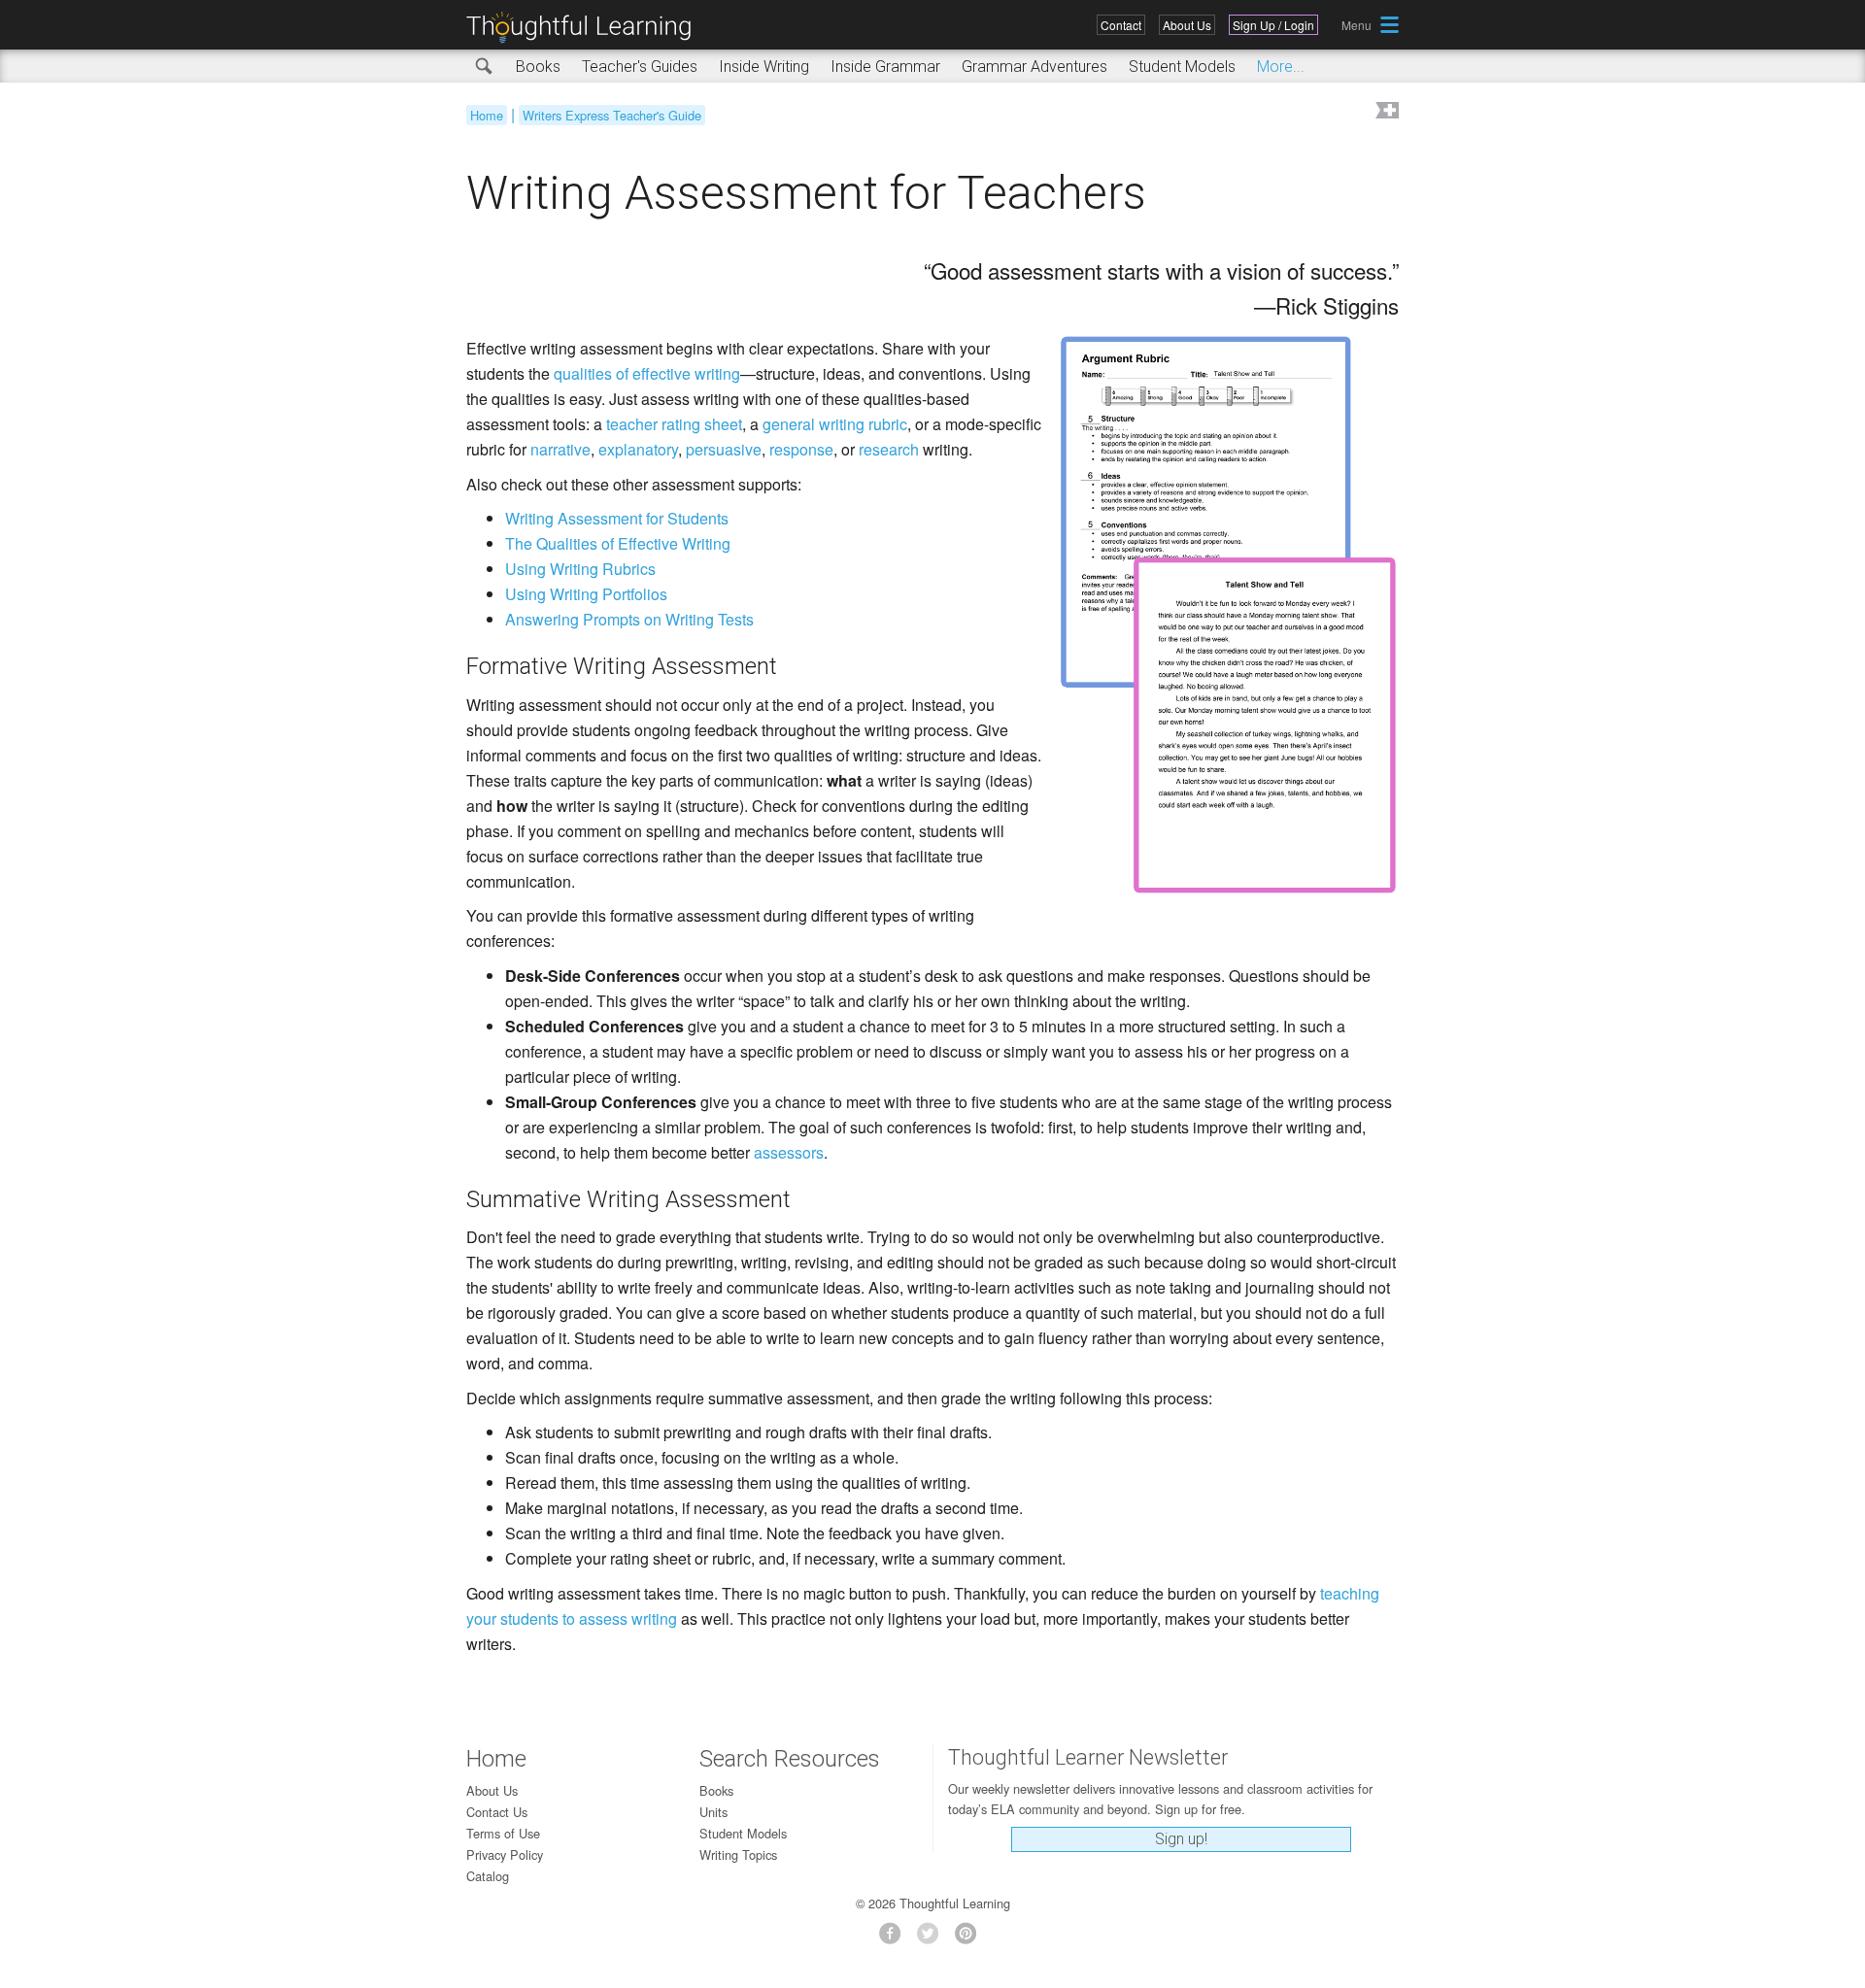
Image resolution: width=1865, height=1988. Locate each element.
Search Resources (790, 1759)
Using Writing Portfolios (586, 594)
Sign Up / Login (1273, 25)
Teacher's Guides (640, 67)
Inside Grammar (885, 67)
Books (538, 67)
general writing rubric (835, 424)
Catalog (488, 1876)
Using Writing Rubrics (580, 569)
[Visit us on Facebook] (895, 1939)
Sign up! (1181, 1839)
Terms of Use (503, 1833)
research (889, 449)
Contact (1121, 25)
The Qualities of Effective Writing (618, 543)
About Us (1187, 25)
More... (1281, 67)
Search (485, 67)
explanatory (638, 449)
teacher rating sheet (674, 424)
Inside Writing (764, 67)
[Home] (586, 28)
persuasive (724, 449)
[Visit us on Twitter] (933, 1939)
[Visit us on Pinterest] (971, 1939)
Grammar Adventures (1034, 67)
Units (713, 1812)
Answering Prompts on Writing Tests (629, 619)
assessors (789, 1152)
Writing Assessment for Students (617, 518)
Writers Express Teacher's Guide (612, 115)
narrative (560, 449)
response (801, 449)
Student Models (1182, 67)
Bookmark (1385, 112)
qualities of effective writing (647, 373)
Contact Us (497, 1812)
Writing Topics (738, 1854)
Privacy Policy (505, 1854)
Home (487, 115)
